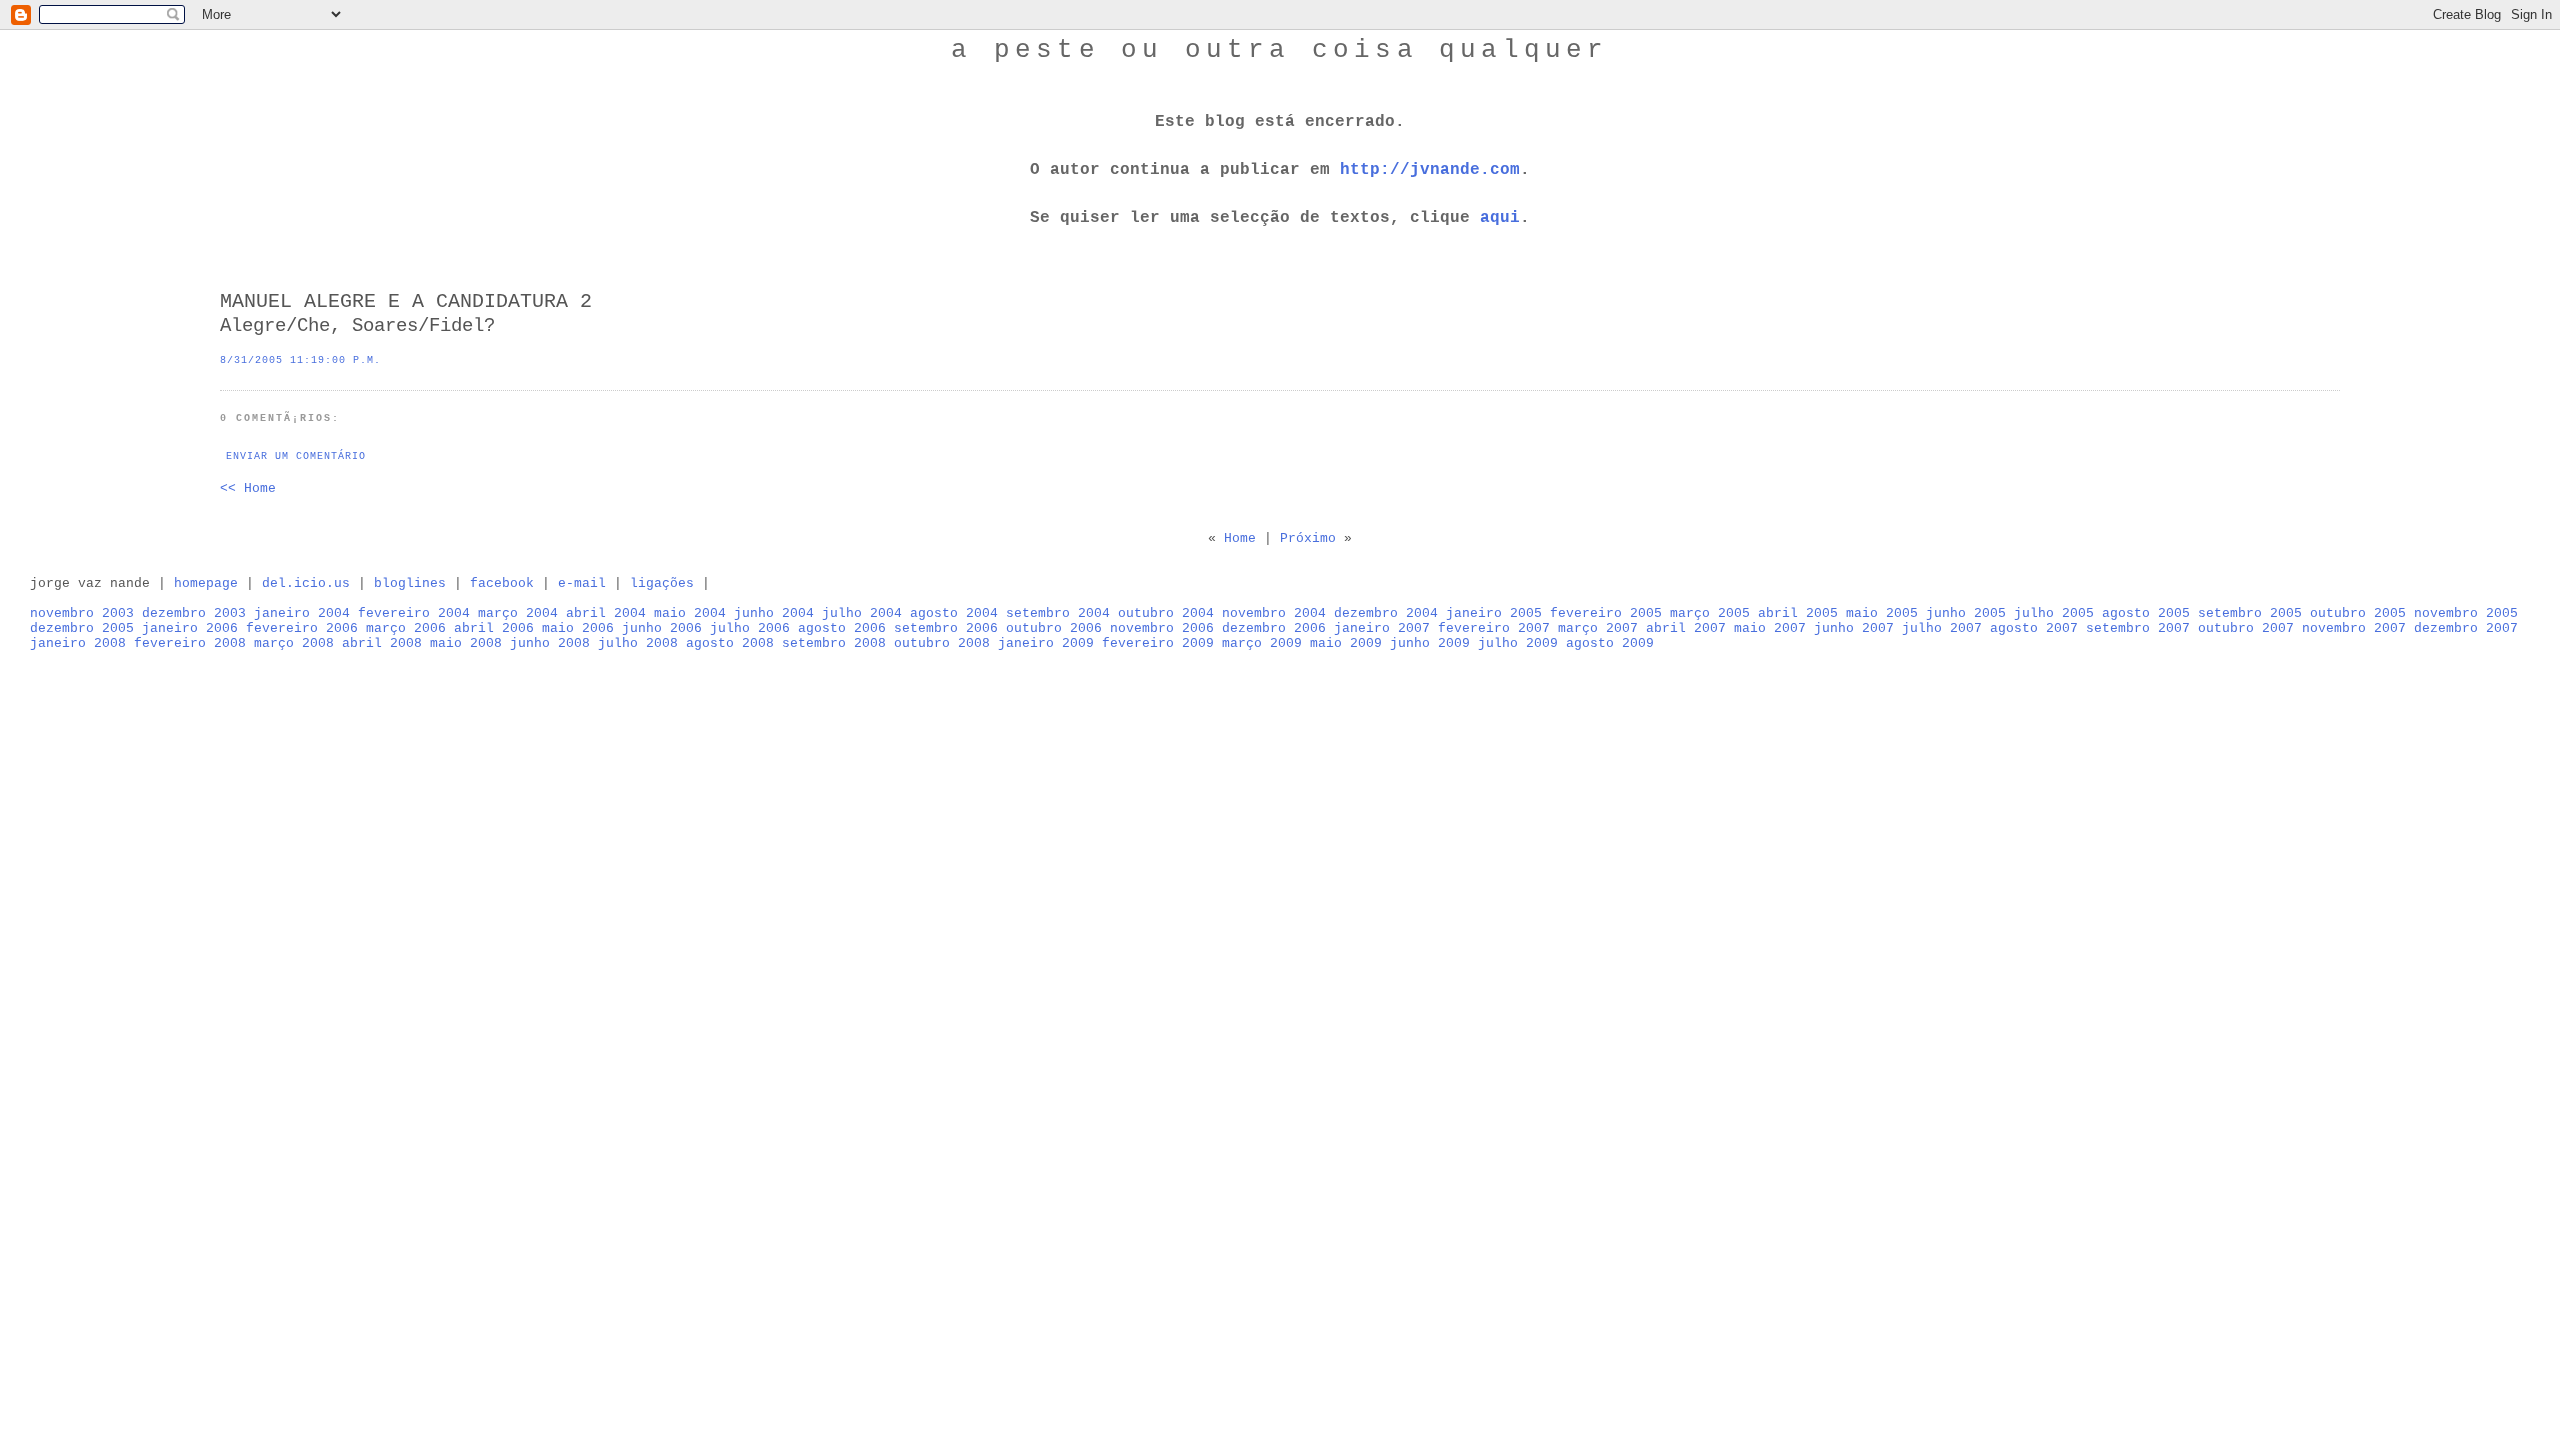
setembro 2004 (1058, 613)
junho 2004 (774, 613)
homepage (206, 583)
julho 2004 (862, 613)
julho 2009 (1518, 643)
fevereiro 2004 (414, 613)
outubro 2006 (1054, 628)
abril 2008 (382, 643)
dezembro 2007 (2466, 628)
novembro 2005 (2466, 613)
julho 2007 (1942, 628)
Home (1240, 538)
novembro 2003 (82, 613)
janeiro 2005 (1494, 613)
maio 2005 (1882, 613)
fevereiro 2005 (1606, 613)
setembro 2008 (834, 643)
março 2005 (1710, 613)
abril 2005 (1798, 613)
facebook (502, 583)
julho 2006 (750, 628)
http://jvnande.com (1430, 170)
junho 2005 (1966, 613)
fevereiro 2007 (1494, 628)
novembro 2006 (1162, 628)
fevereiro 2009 (1158, 643)
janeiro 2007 (1382, 628)
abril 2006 (494, 628)
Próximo (1308, 538)
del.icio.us (306, 583)
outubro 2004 (1166, 613)
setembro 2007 (2138, 628)
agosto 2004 (954, 613)
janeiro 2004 (302, 613)
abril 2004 (606, 613)
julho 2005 (2054, 613)
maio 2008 (466, 643)
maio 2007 (1770, 628)
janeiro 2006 (190, 628)
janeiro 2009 (1046, 643)
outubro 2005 (2358, 613)
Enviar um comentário (296, 456)
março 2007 (1598, 628)
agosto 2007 (2034, 628)
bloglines (410, 583)
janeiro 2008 (78, 643)
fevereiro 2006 (302, 628)
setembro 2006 (946, 628)
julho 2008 (638, 643)
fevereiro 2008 (190, 643)
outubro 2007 (2246, 628)
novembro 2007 (2354, 628)
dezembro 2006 (1274, 628)
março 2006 (406, 628)
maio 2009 (1346, 643)
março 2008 (294, 643)
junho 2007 (1854, 628)
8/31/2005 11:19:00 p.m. (300, 360)
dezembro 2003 (194, 613)
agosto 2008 (730, 643)
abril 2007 (1686, 628)
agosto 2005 (2146, 613)
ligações (662, 583)
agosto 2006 (842, 628)
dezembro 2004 (1386, 613)
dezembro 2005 (82, 628)
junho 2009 (1430, 643)
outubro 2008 (942, 643)
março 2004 (518, 613)
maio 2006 (578, 628)
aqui (1500, 218)
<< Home (248, 488)
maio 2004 (690, 613)
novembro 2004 (1274, 613)
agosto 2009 (1610, 643)
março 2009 (1262, 643)
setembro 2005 (2250, 613)
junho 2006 (662, 628)
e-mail (582, 583)
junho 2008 (550, 643)
